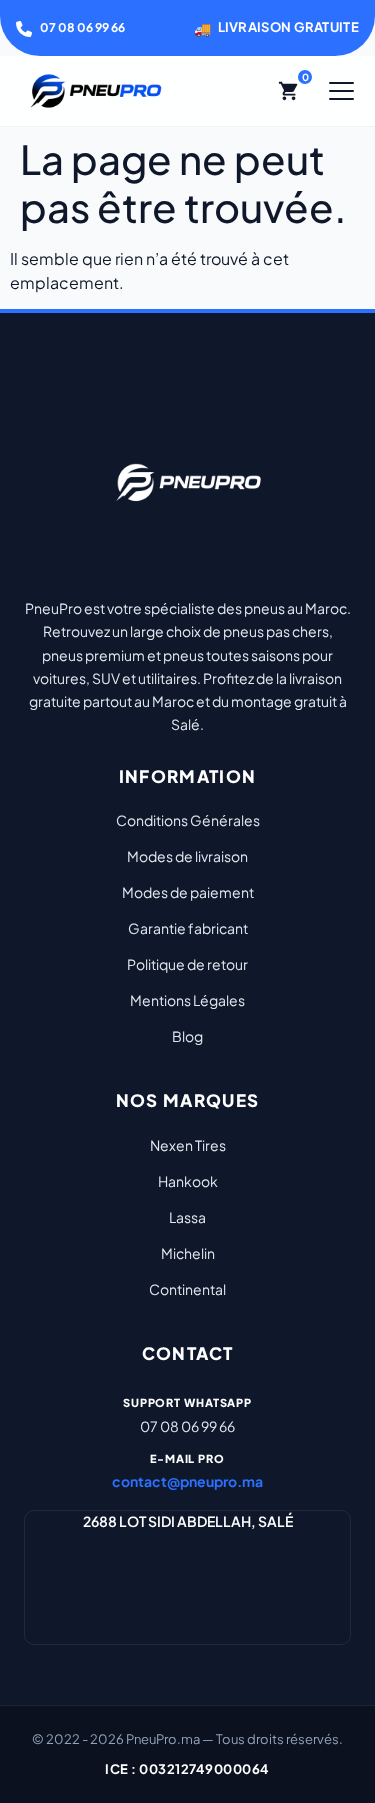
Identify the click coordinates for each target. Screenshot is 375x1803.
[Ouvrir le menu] (341, 91)
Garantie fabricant (188, 928)
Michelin (188, 1253)
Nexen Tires (188, 1145)
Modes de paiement (188, 892)
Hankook (188, 1181)
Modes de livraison (187, 856)
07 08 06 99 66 (82, 27)
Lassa (187, 1217)
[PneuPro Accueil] (96, 91)
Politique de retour (187, 964)
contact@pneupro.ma (187, 1481)
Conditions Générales (188, 820)
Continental (187, 1289)
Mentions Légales (187, 1000)
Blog (187, 1036)
